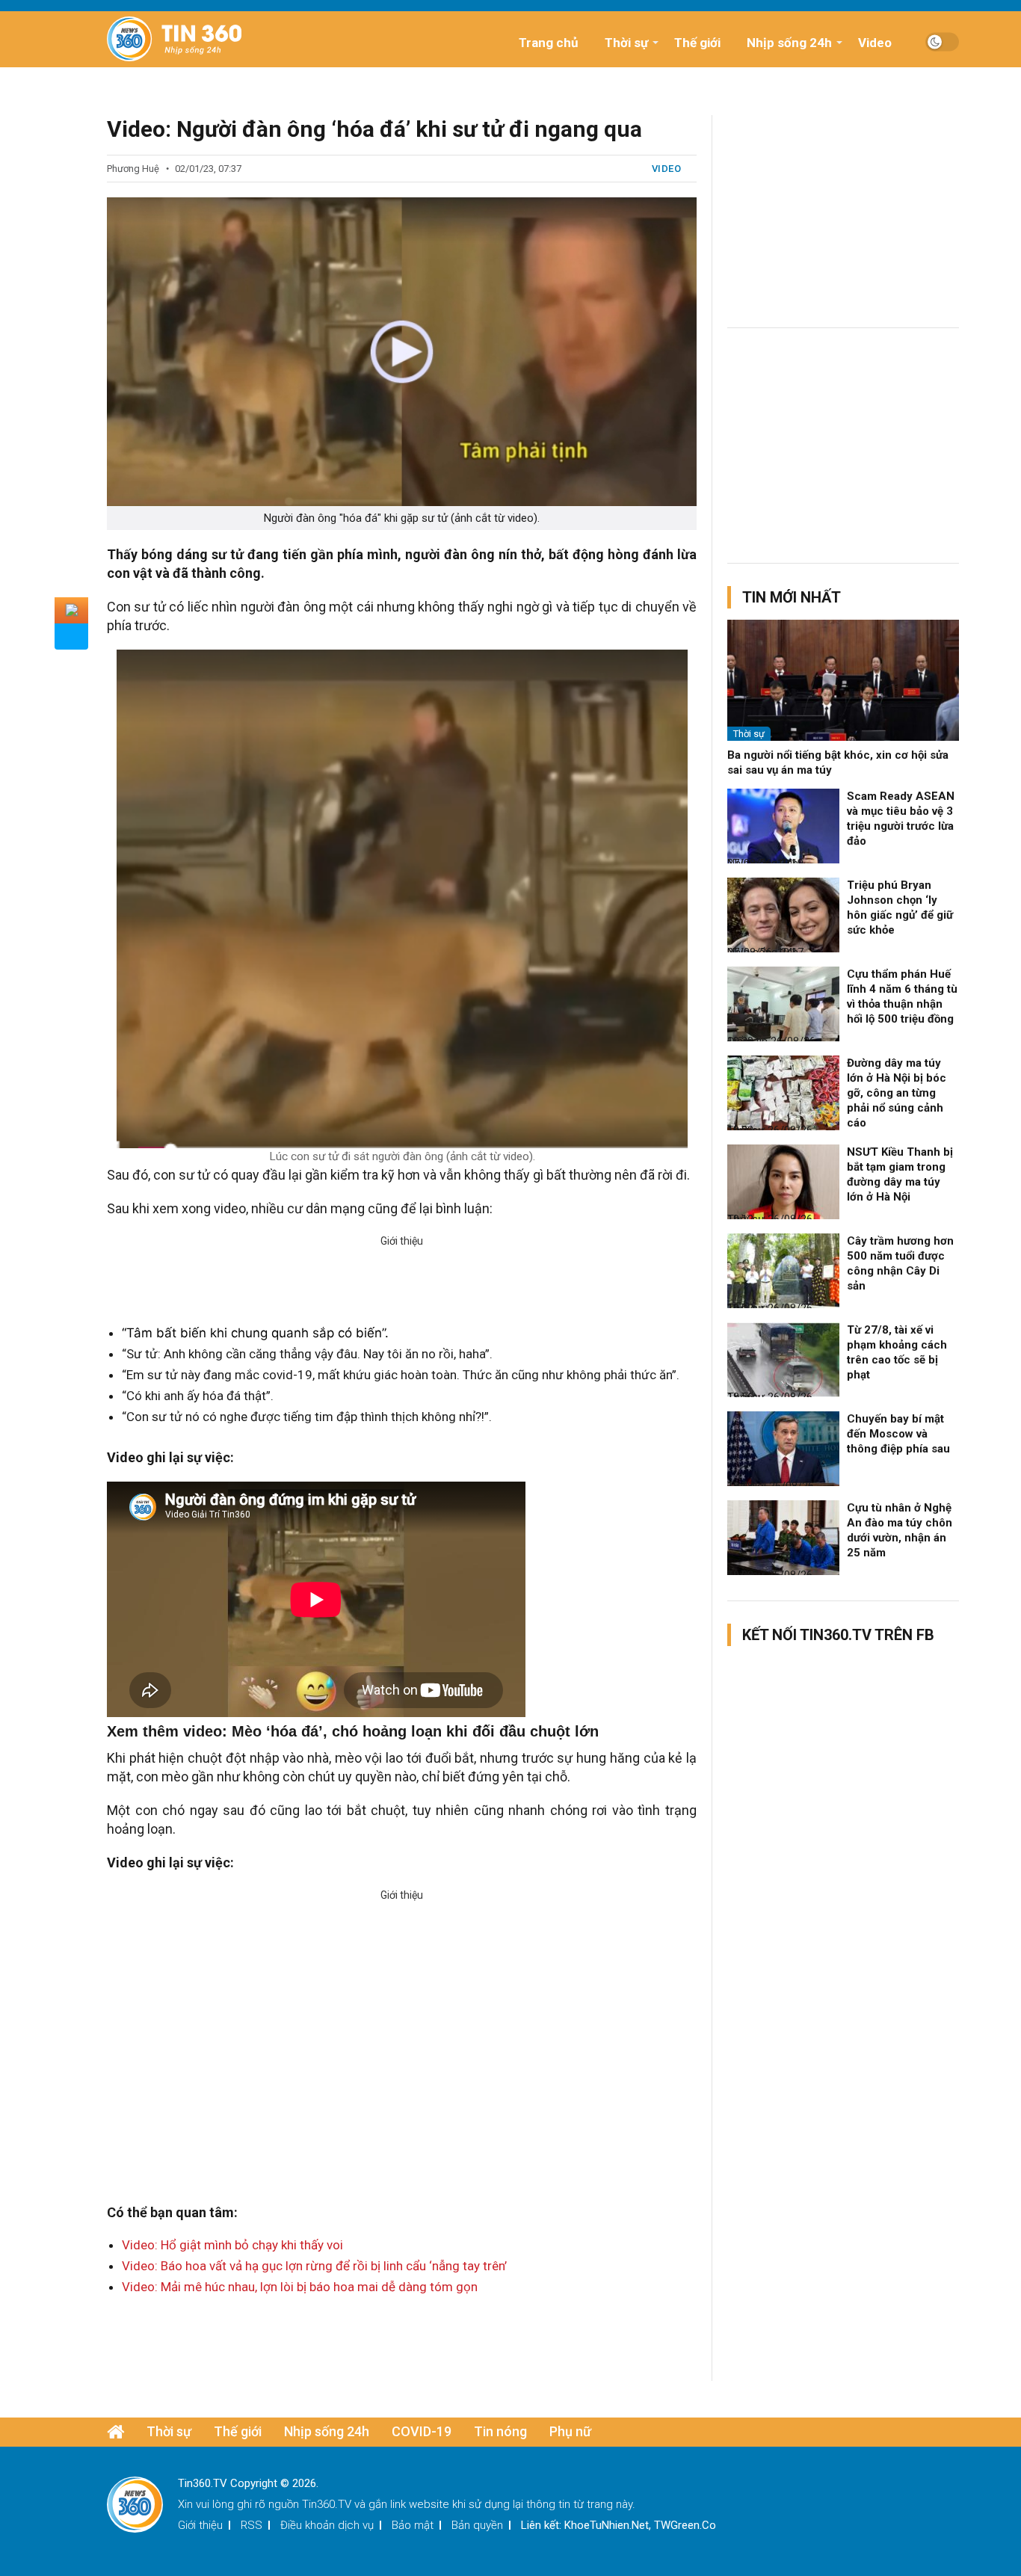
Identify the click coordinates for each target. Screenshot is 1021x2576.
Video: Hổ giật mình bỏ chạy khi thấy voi (232, 2245)
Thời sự (626, 43)
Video (875, 43)
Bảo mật (413, 2525)
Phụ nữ (570, 2431)
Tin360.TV (327, 2504)
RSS (252, 2525)
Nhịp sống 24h (789, 43)
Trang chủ (549, 43)
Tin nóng (500, 2431)
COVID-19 (422, 2431)
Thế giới (697, 43)
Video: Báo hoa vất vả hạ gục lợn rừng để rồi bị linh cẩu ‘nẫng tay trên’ (314, 2266)
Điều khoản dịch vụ (327, 2525)
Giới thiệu (200, 2525)
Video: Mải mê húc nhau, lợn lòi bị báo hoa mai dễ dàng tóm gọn (300, 2287)
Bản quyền (477, 2525)
